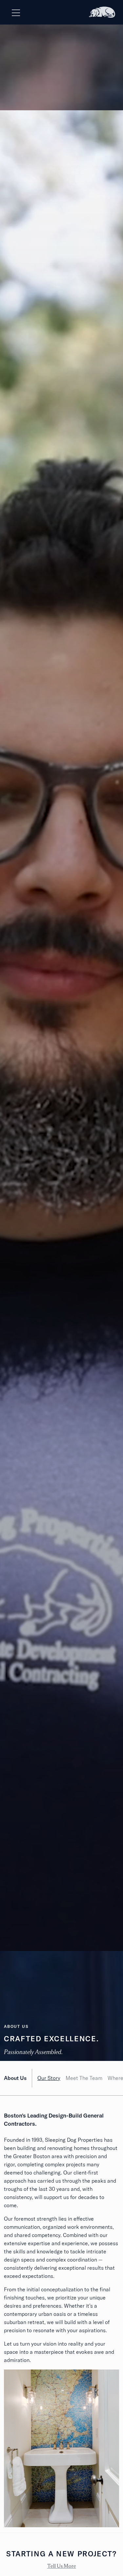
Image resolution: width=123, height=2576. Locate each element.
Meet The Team (84, 2078)
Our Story (49, 2078)
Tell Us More (62, 2566)
